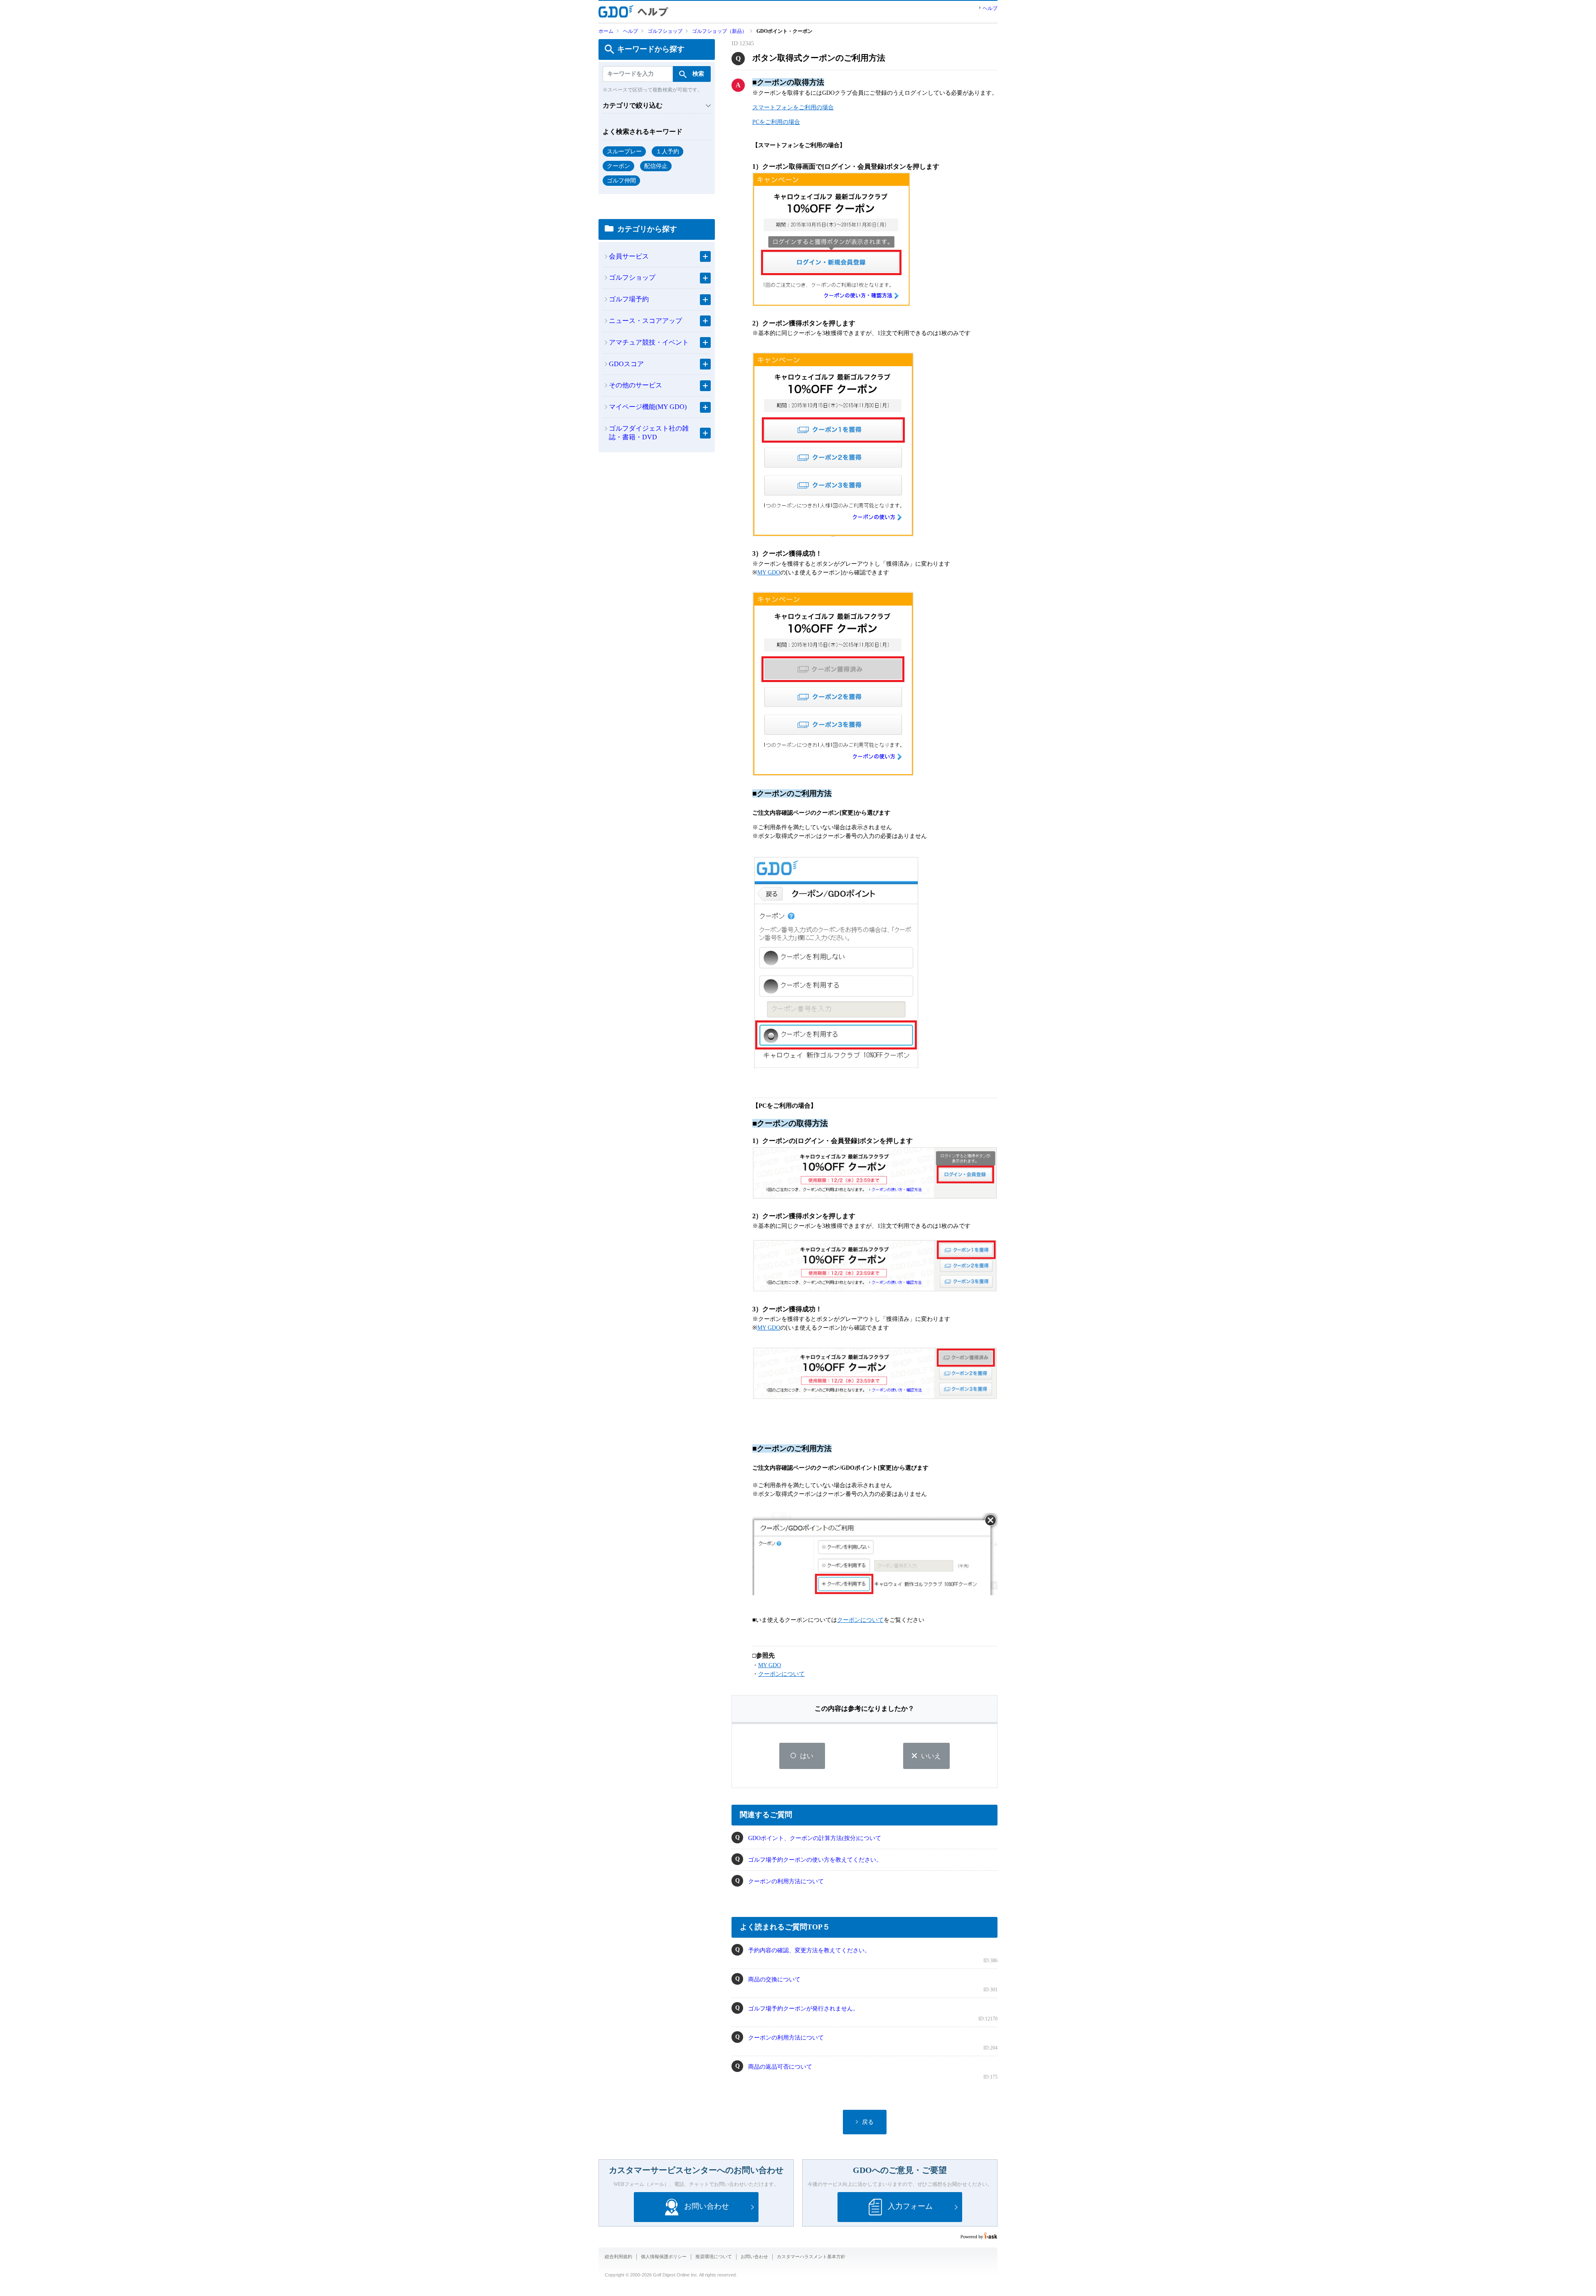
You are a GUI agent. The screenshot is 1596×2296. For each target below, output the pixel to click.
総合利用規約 (618, 2257)
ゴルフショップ (665, 31)
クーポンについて (860, 1620)
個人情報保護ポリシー (664, 2257)
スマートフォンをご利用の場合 (793, 107)
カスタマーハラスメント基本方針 (811, 2257)
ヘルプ (990, 8)
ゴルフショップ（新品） (719, 31)
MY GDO (769, 573)
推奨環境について (714, 2257)
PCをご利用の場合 (776, 122)
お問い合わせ (754, 2257)
